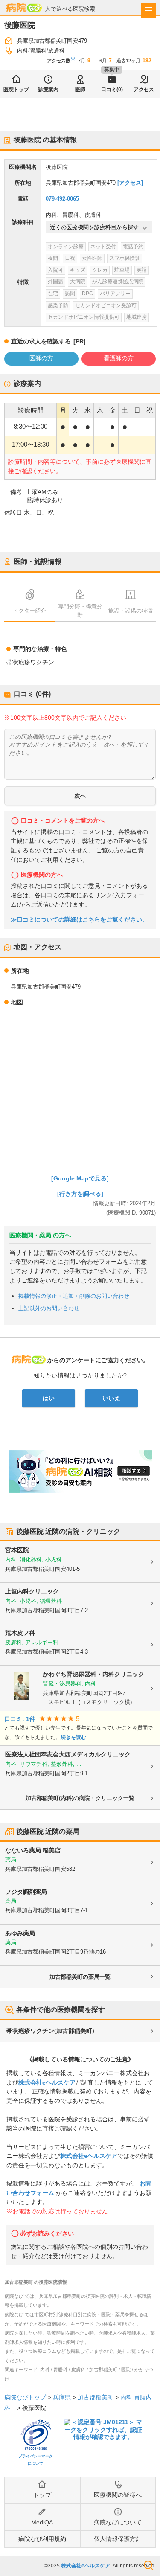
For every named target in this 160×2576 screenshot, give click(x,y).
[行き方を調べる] (80, 1194)
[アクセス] (130, 183)
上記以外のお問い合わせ (49, 1308)
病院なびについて (118, 2522)
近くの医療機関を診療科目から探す (94, 227)
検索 (148, 2565)
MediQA (42, 2522)
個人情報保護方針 (118, 2539)
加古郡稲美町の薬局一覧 (80, 1977)
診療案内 (48, 90)
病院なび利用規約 (42, 2539)
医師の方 (41, 358)
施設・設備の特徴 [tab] (131, 611)
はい (49, 1398)
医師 (80, 90)
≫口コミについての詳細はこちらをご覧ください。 (79, 920)
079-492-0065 (62, 199)
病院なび (24, 7)
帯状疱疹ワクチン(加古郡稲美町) (50, 2031)
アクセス (144, 90)
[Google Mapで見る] (80, 1178)
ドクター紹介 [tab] (29, 611)
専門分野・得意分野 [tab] (80, 611)
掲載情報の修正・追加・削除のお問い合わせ (74, 1296)
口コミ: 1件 (20, 1719)
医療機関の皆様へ (118, 2495)
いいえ (111, 1398)
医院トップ (16, 90)
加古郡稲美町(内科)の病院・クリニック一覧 (80, 1798)
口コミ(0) (112, 90)
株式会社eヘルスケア (47, 2082)
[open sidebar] (148, 11)
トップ (42, 2495)
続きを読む (73, 1737)
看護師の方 (119, 358)
